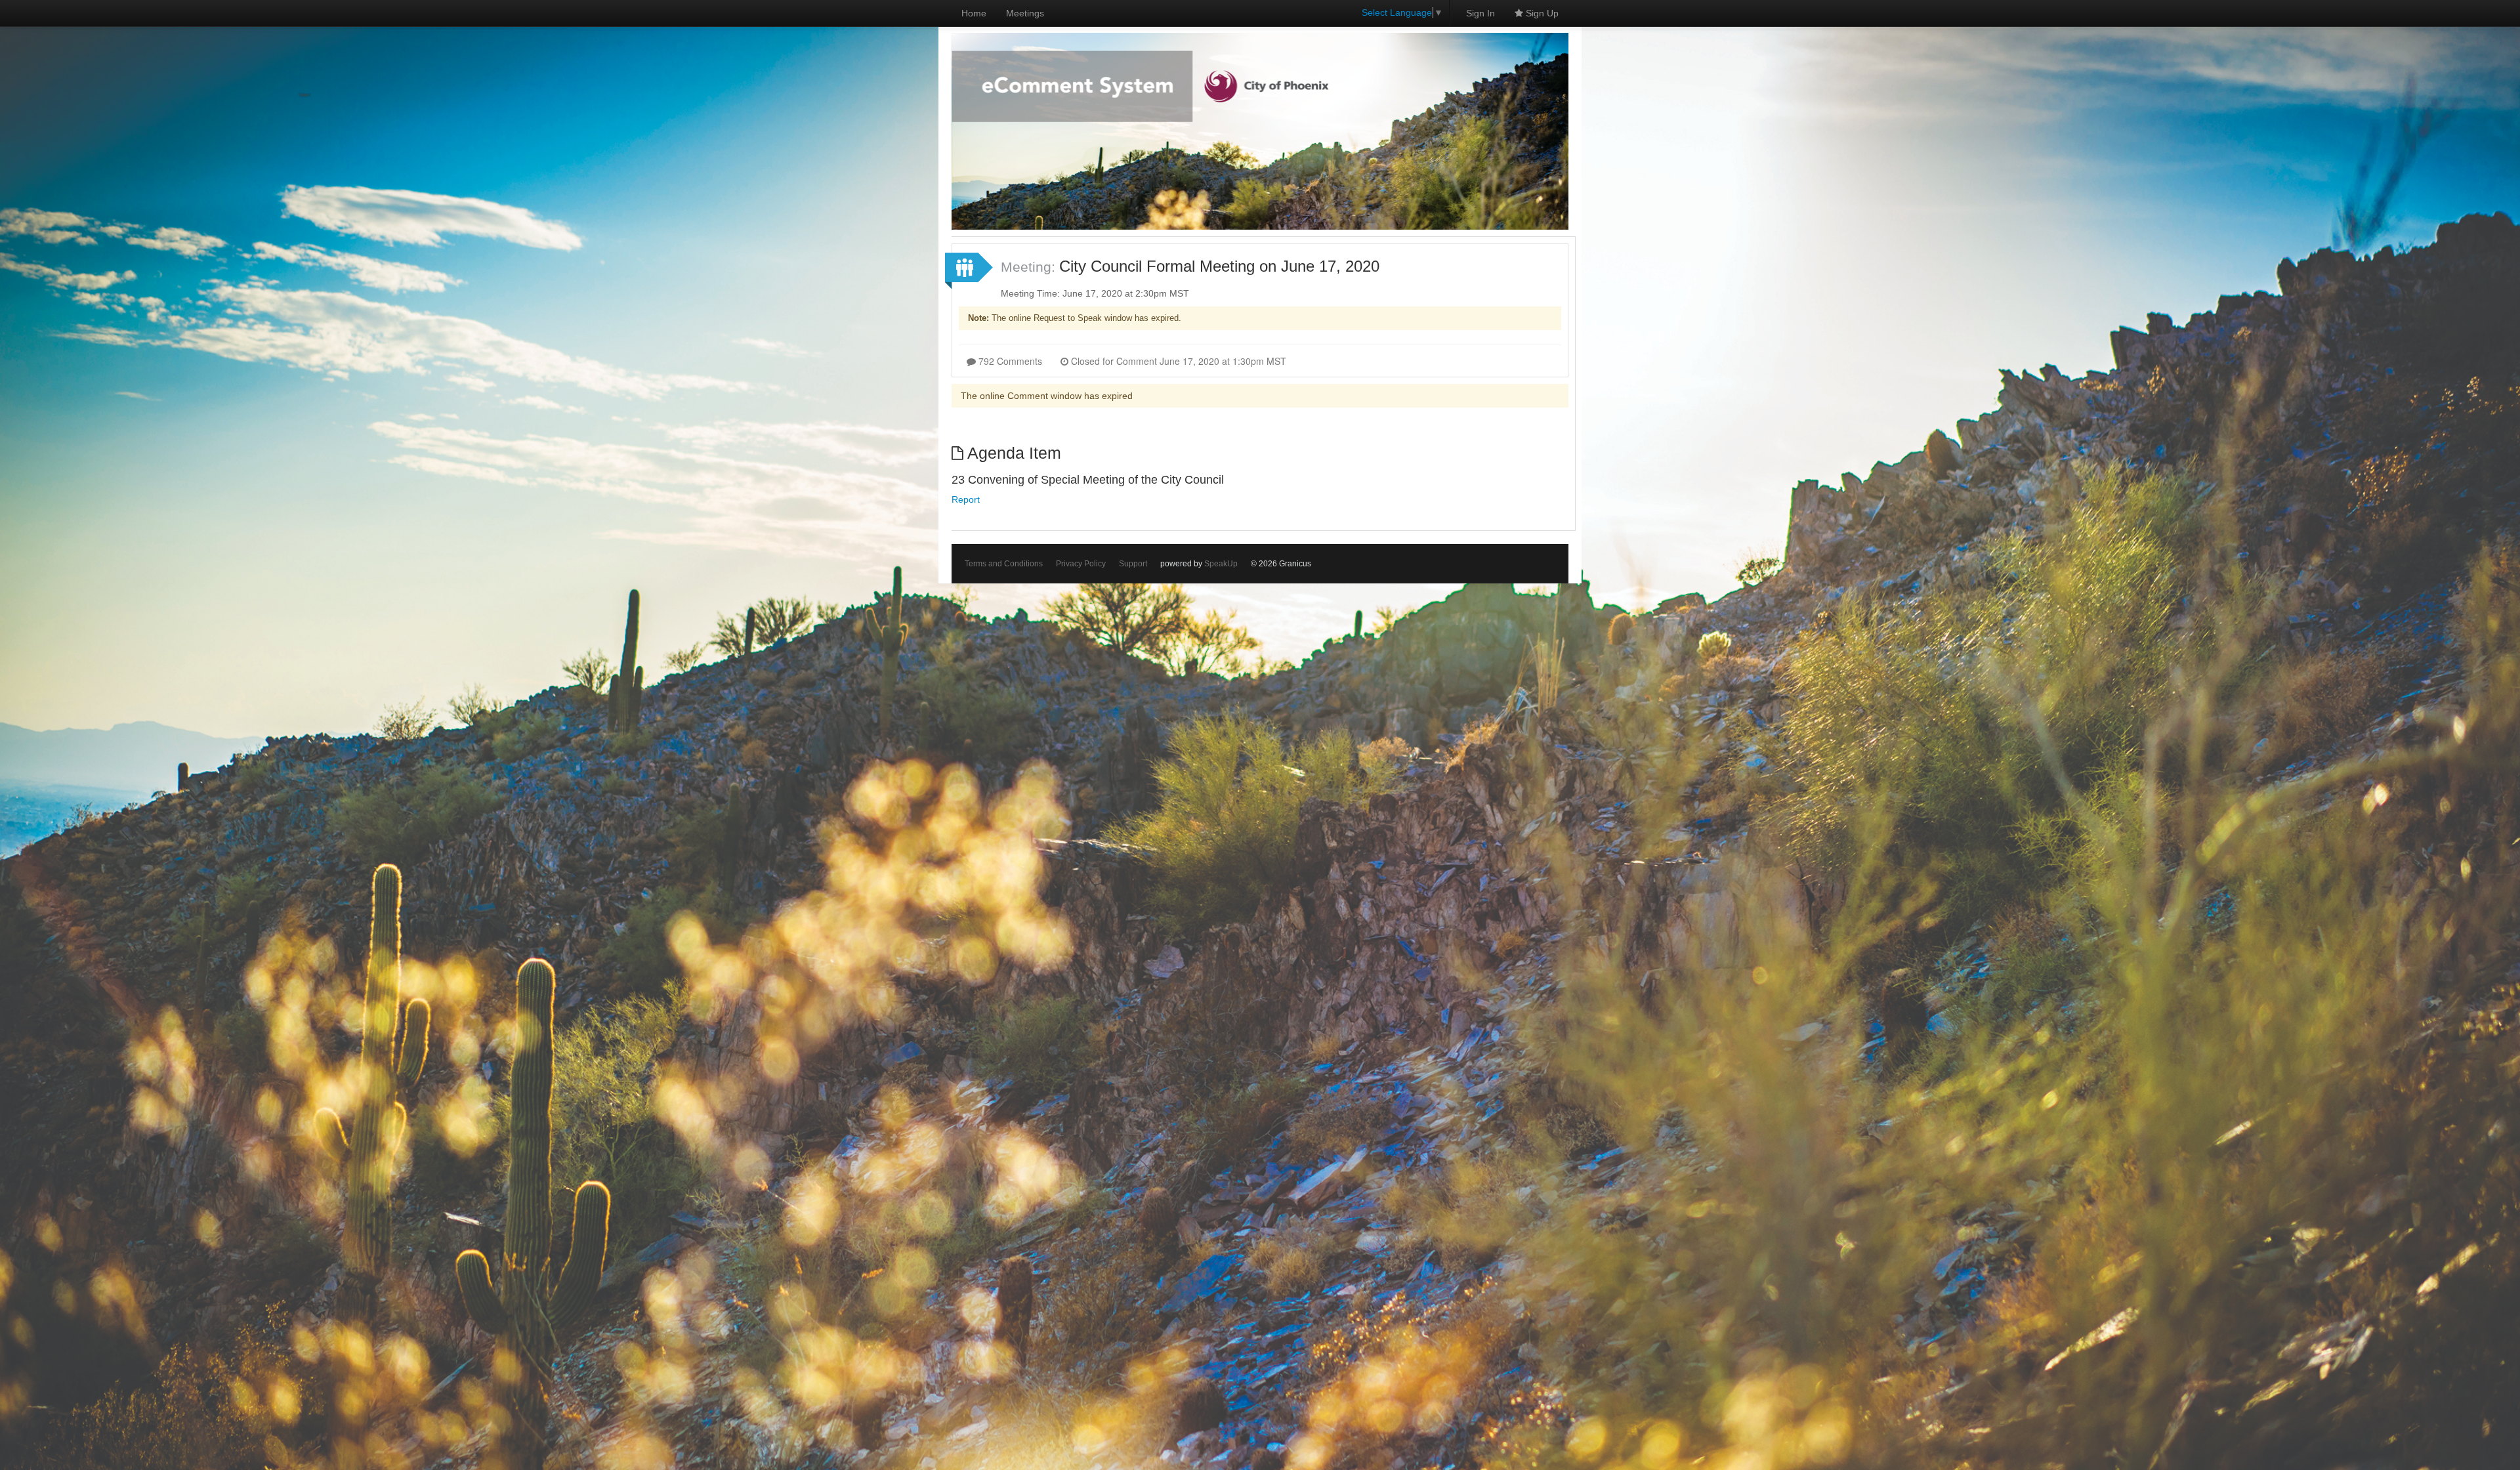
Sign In (1480, 13)
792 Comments (1009, 361)
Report (966, 499)
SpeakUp (1221, 564)
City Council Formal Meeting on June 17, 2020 (1219, 266)
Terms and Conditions (1004, 564)
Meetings (1025, 13)
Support (1133, 564)
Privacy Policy (1081, 564)
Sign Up (1541, 13)
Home (974, 13)
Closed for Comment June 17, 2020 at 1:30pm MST (1177, 361)
